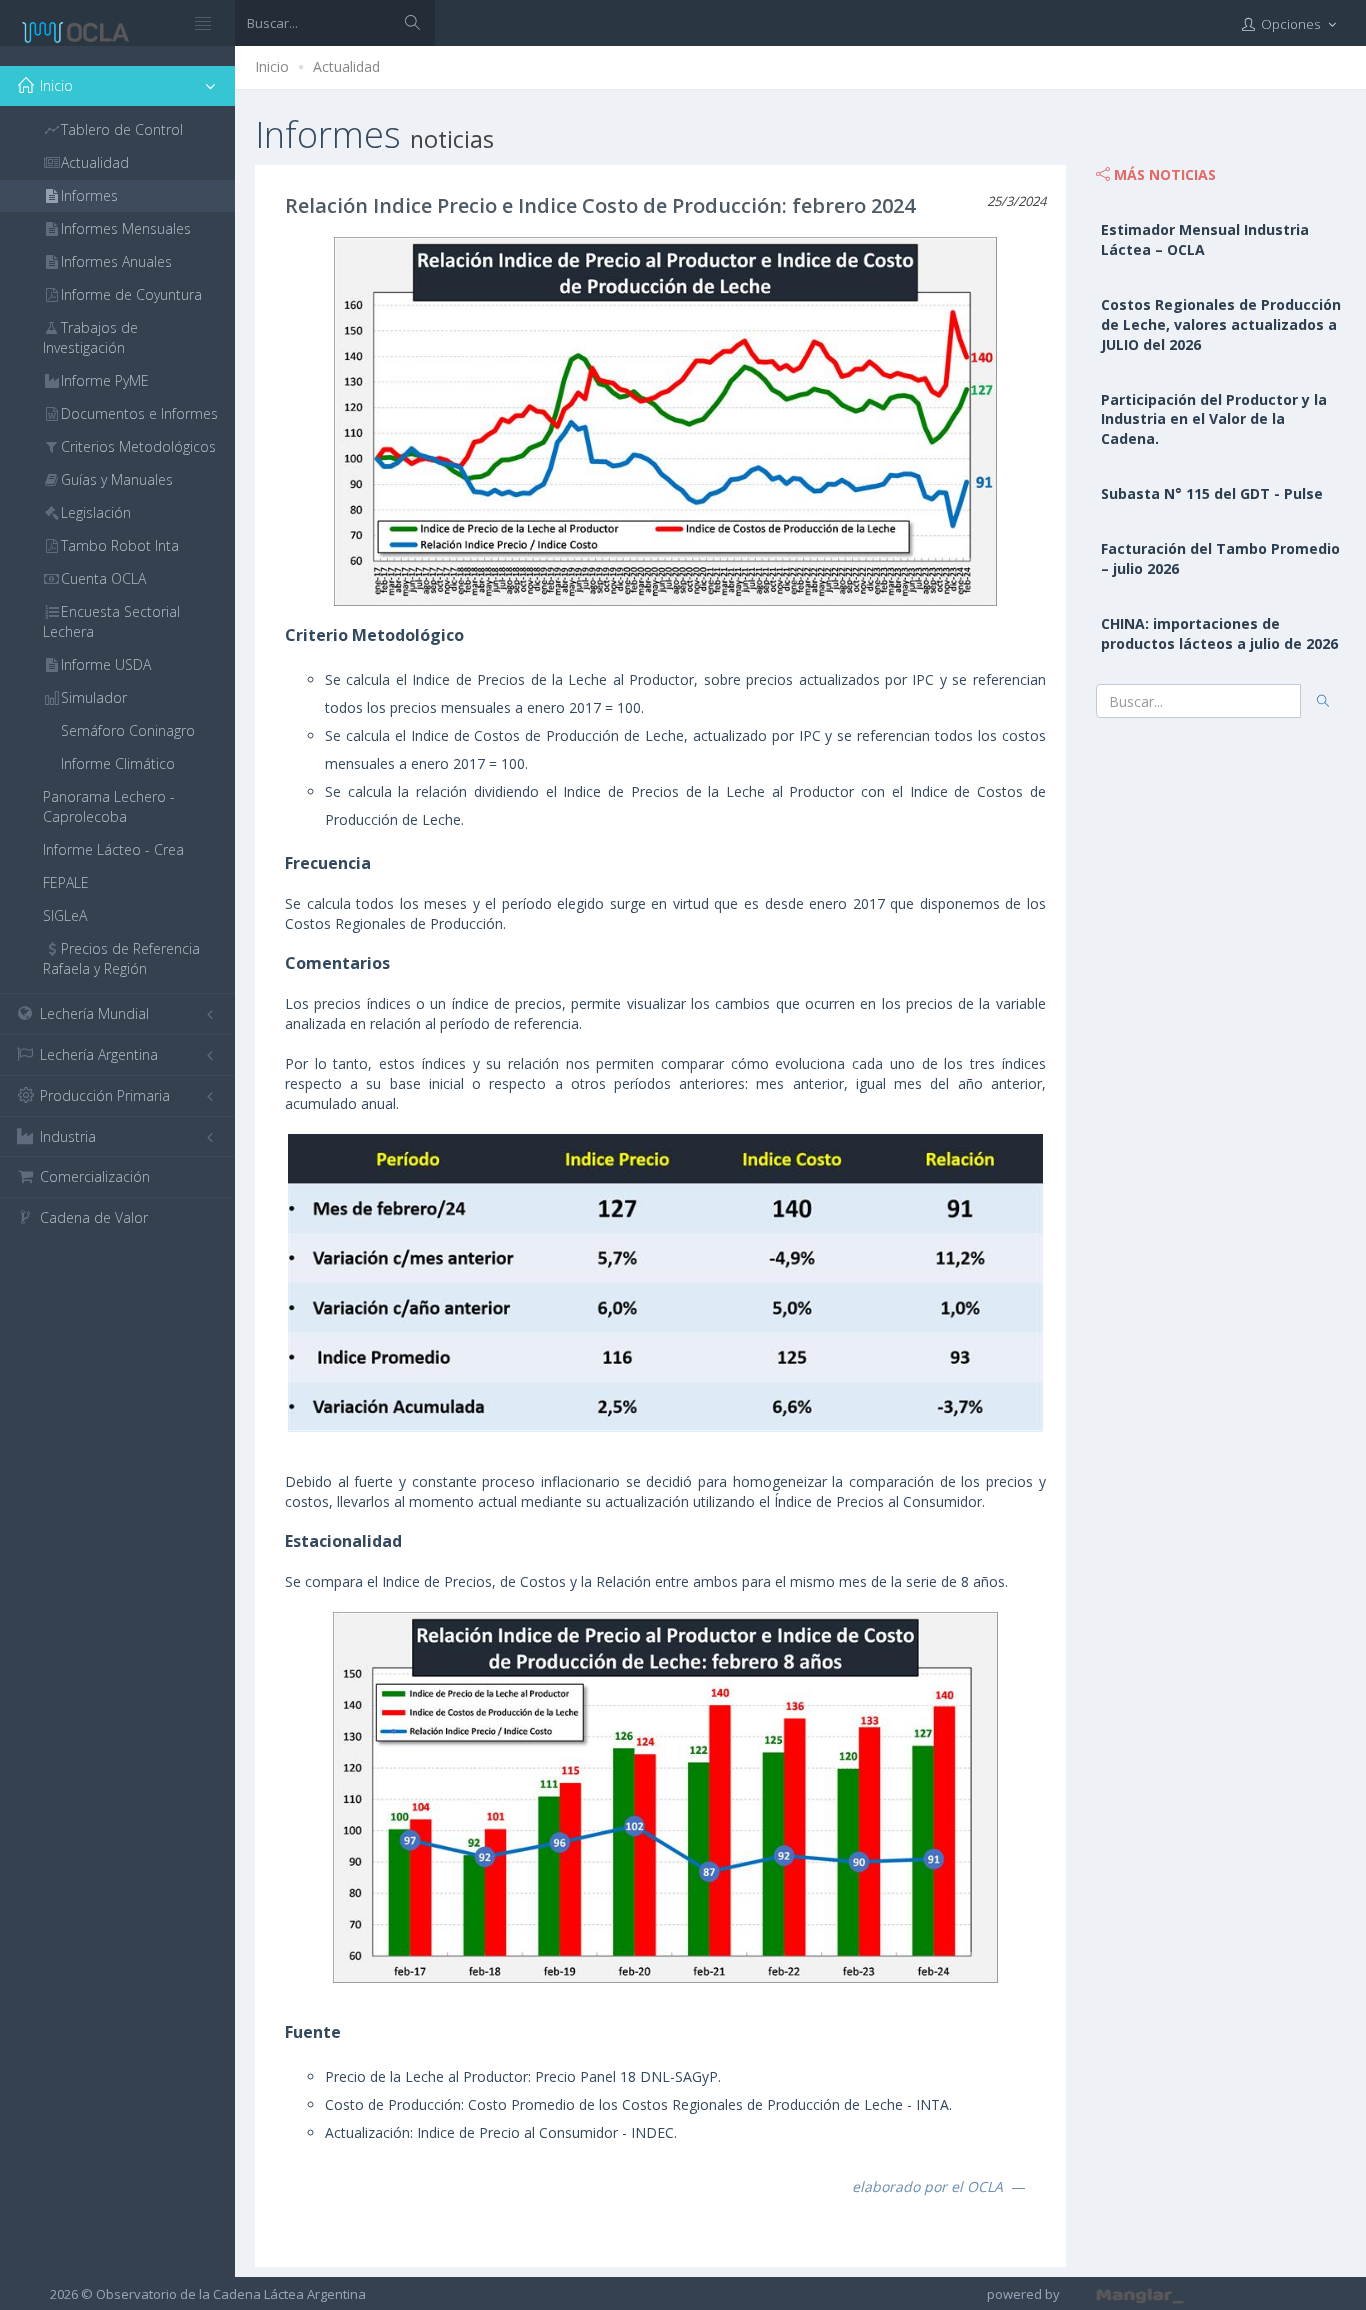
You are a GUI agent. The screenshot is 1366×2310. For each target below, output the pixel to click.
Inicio (272, 66)
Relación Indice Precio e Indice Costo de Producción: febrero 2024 (600, 205)
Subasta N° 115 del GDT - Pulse (1212, 493)
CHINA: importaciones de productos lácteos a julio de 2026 (1219, 633)
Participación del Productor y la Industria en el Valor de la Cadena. (1214, 419)
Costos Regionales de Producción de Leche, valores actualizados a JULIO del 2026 (1221, 324)
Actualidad (346, 66)
